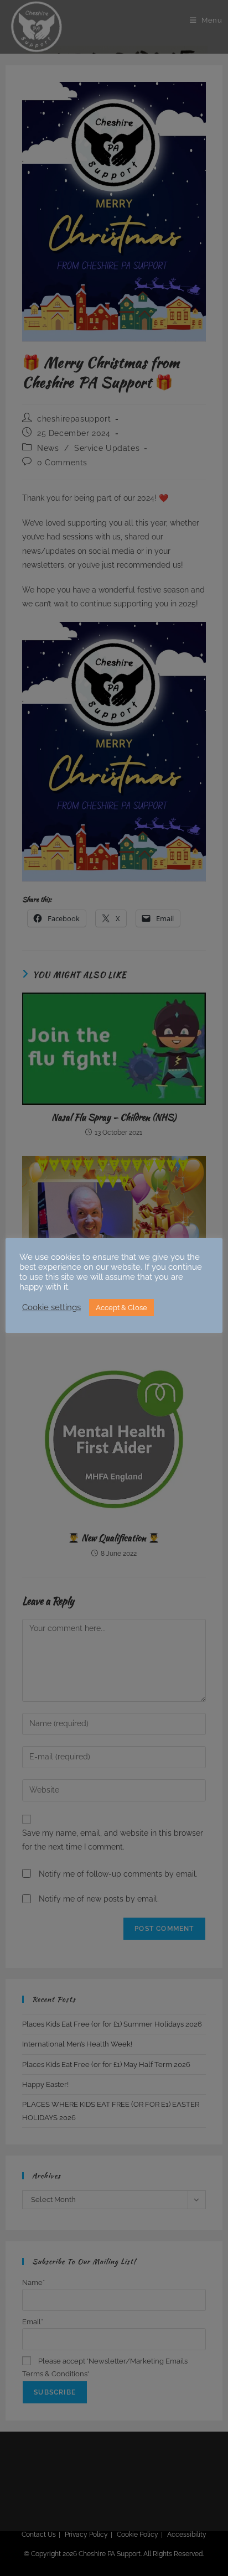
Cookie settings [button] (51, 1307)
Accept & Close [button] (121, 1308)
